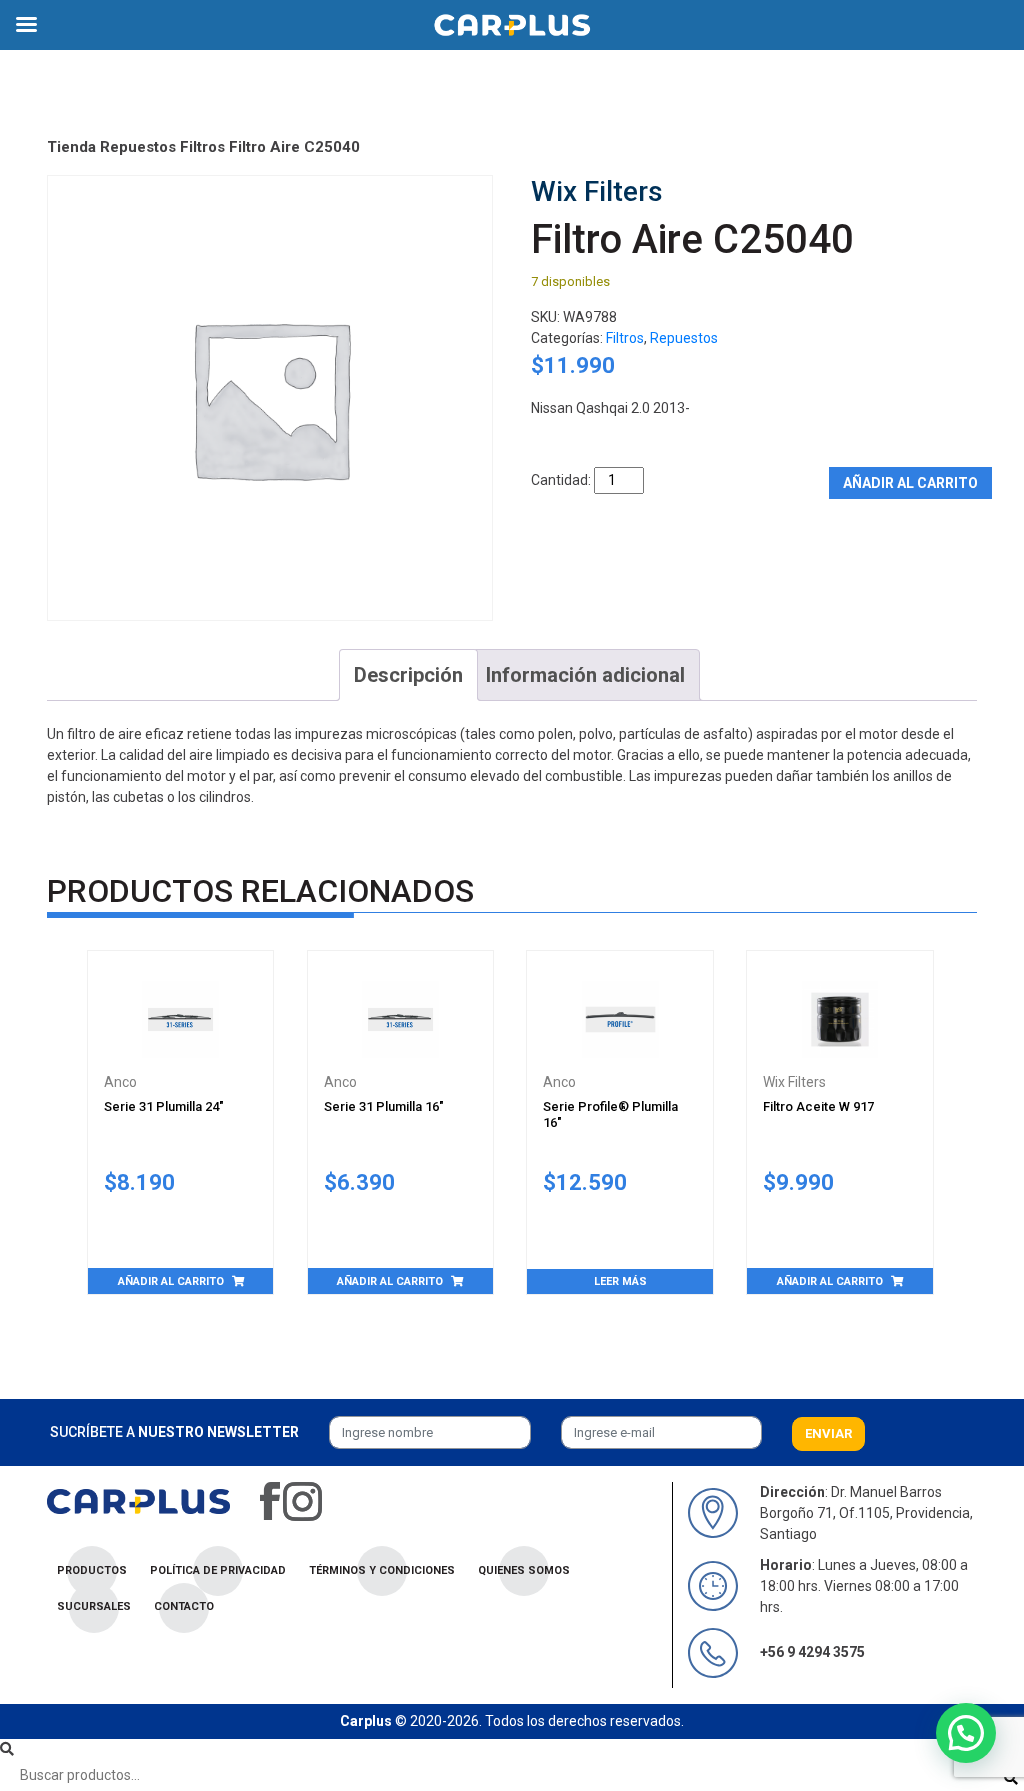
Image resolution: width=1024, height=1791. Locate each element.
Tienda (71, 147)
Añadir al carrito (910, 483)
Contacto (184, 1606)
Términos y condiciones (382, 1570)
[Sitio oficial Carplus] (138, 1500)
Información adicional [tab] (585, 675)
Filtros (202, 147)
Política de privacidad (218, 1570)
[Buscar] (1011, 1778)
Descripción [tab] (408, 675)
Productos (92, 1570)
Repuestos (138, 147)
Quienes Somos (524, 1570)
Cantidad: (561, 480)
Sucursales (94, 1606)
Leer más (620, 1281)
